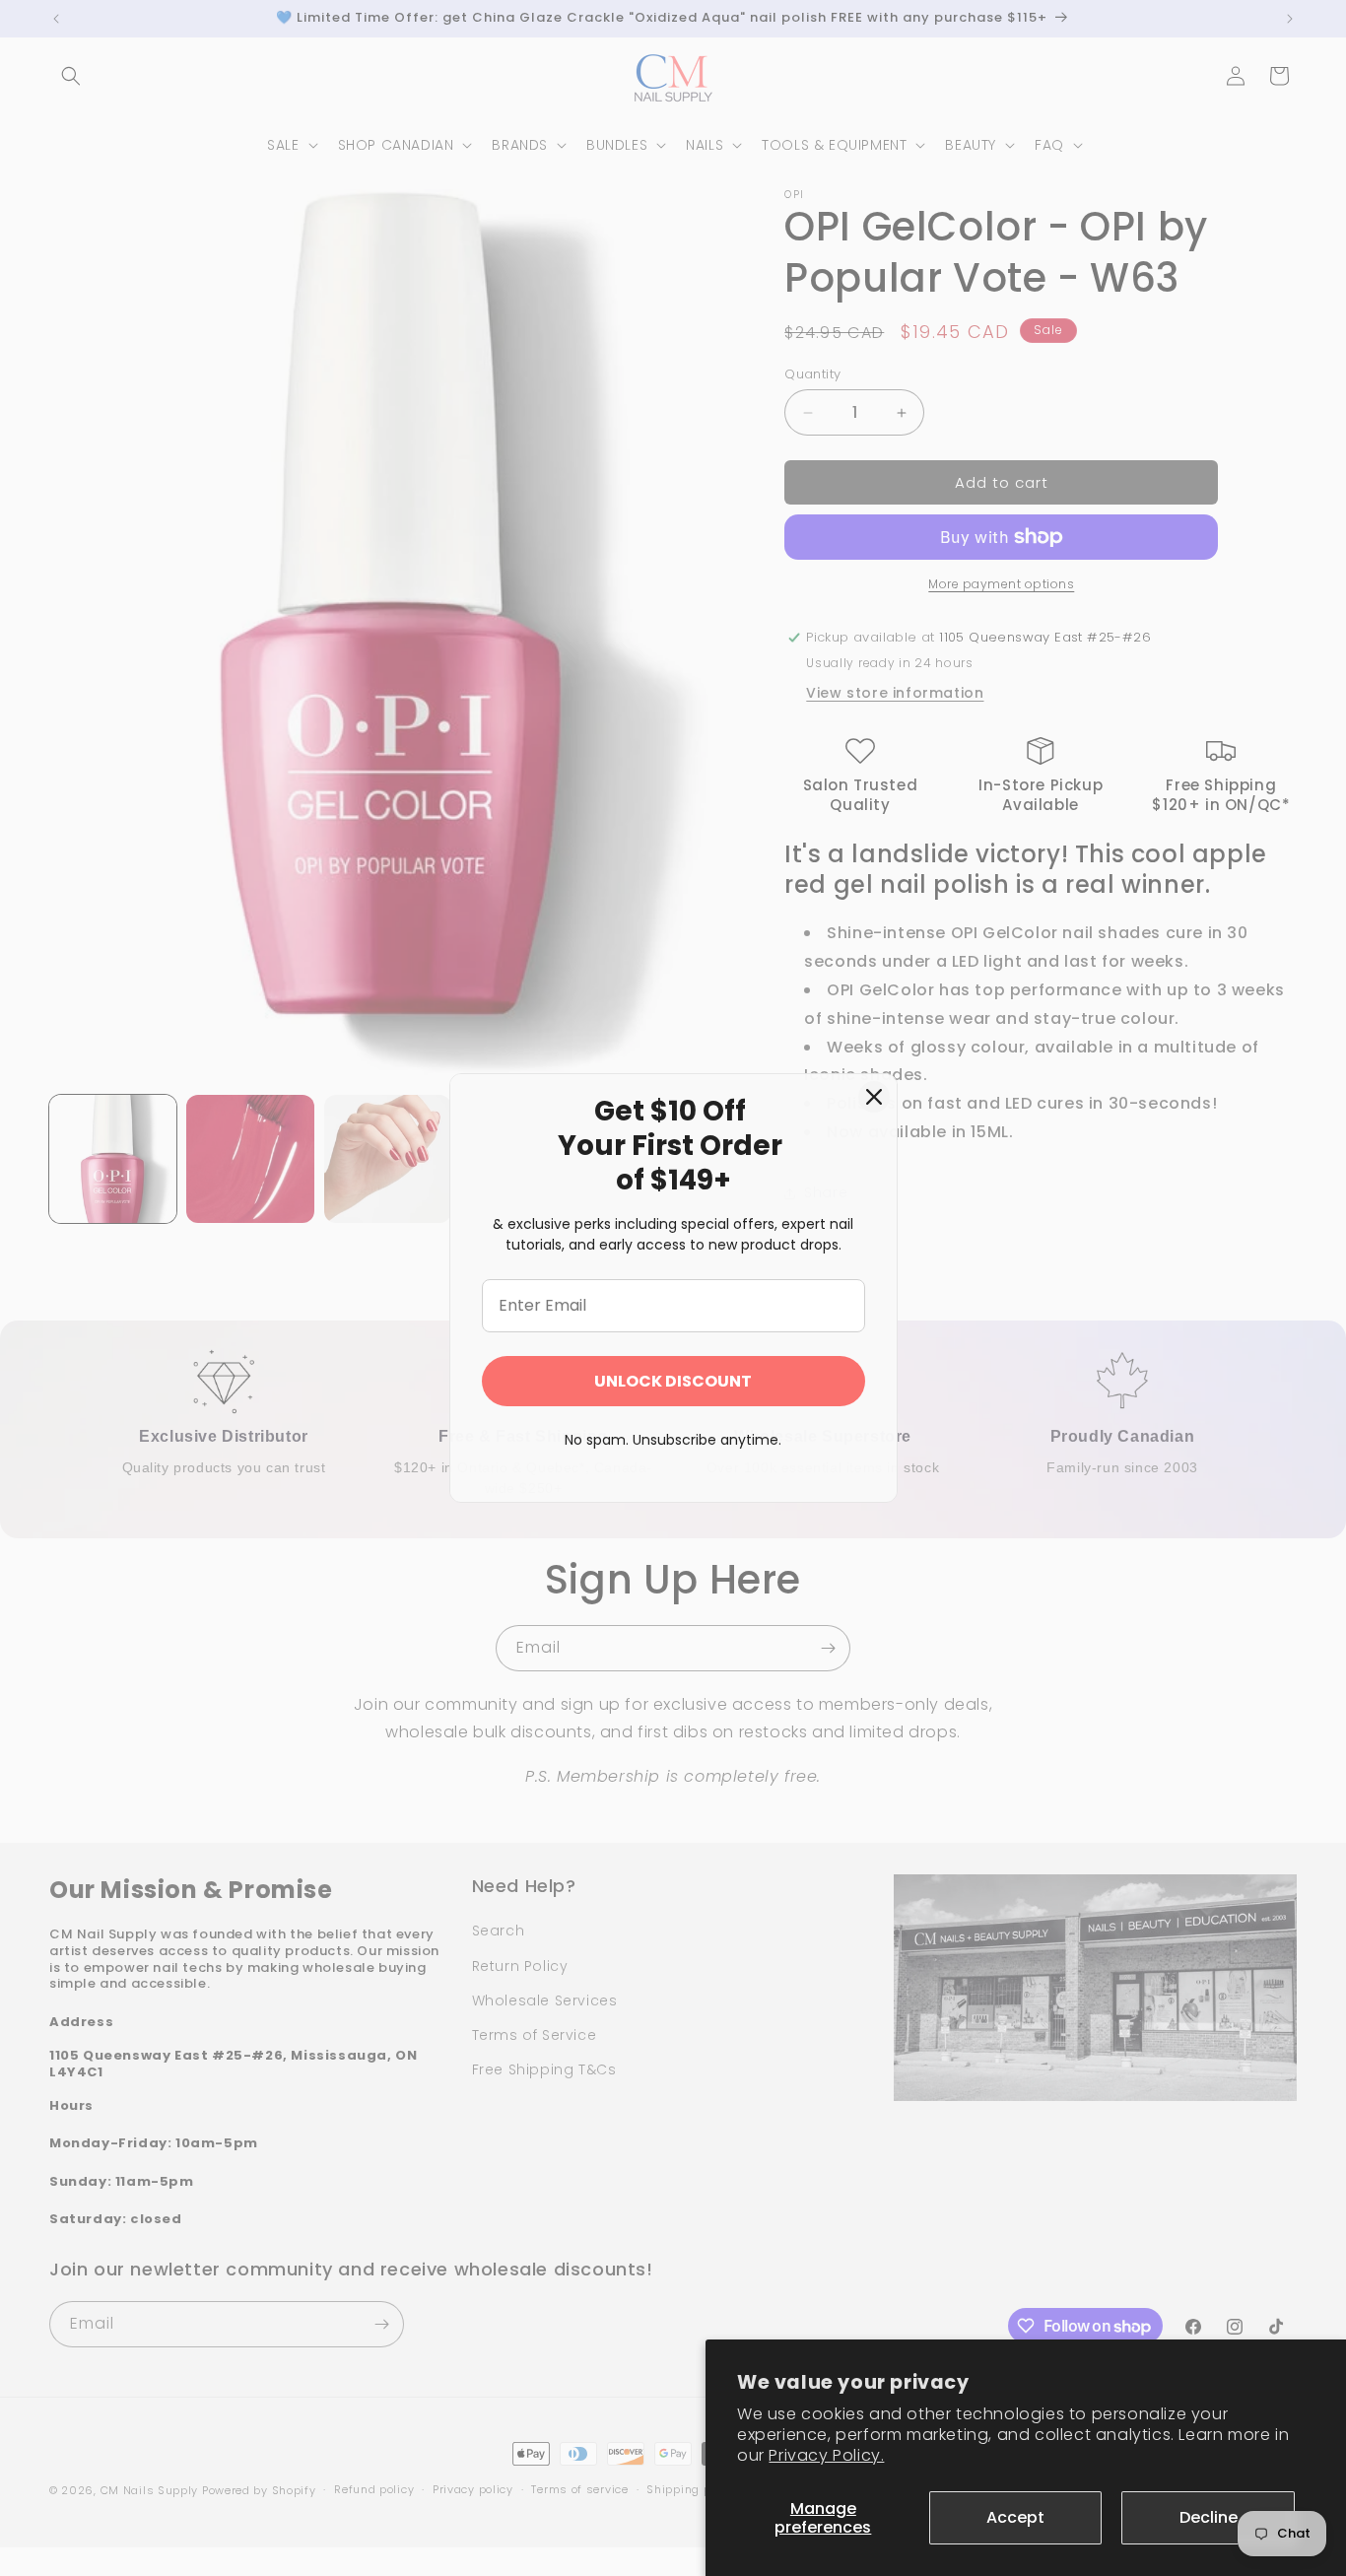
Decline (1209, 2517)
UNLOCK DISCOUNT (673, 1381)
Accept (1015, 2517)
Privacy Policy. (826, 2455)
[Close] (874, 1097)
